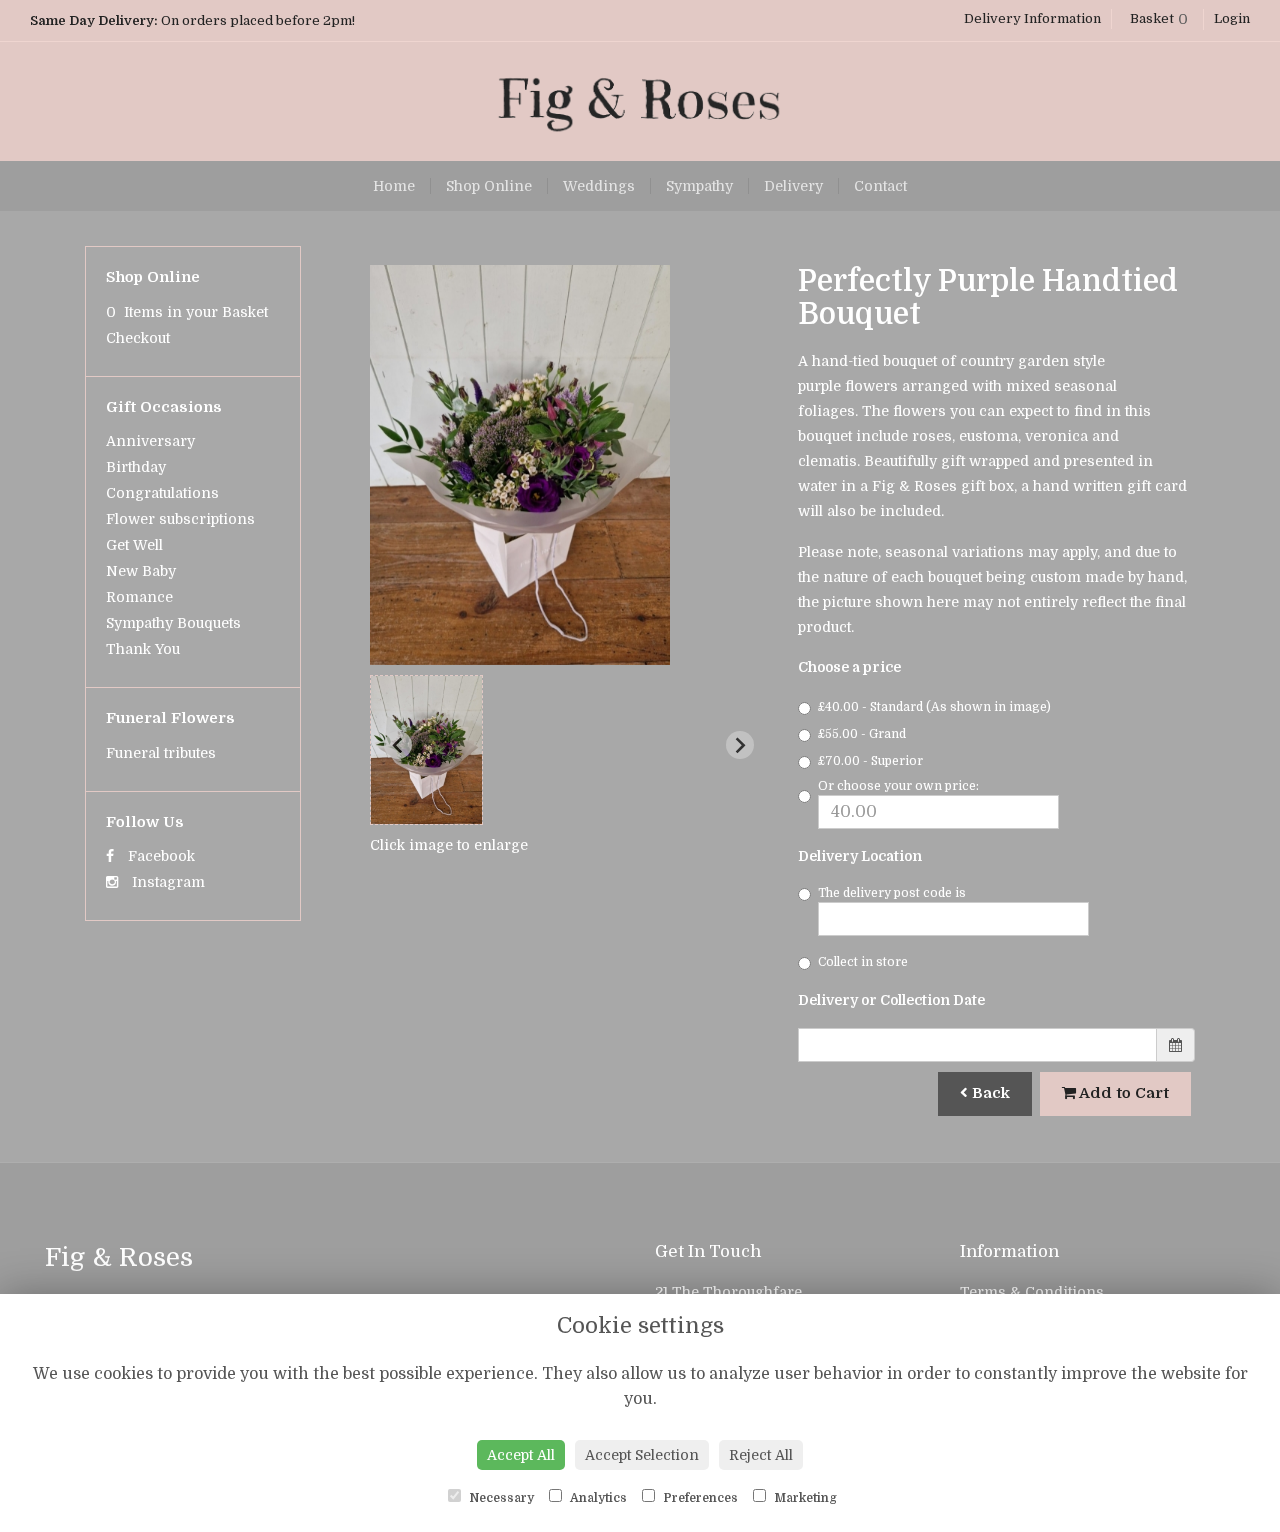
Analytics (597, 1498)
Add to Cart (1122, 1093)
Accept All (521, 1455)
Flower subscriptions (180, 519)
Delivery (793, 186)
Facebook (159, 856)
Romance (139, 597)
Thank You (143, 649)
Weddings (599, 186)
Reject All (761, 1455)
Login (1232, 18)
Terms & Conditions (1032, 1292)
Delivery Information (1032, 18)
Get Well (134, 545)
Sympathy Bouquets (173, 623)
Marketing (804, 1498)
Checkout (138, 338)
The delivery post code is (892, 893)
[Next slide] (740, 745)
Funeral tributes (161, 753)
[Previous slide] (398, 745)
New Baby (141, 571)
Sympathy (699, 186)
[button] (426, 750)
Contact (880, 186)
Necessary (500, 1498)
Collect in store (863, 962)
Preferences (699, 1498)
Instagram (166, 882)
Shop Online (489, 186)
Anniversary (150, 441)
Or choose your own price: (898, 786)
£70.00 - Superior (870, 761)
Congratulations (162, 493)
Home (394, 186)
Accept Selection (642, 1455)
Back (989, 1093)
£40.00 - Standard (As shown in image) (934, 707)
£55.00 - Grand (862, 734)
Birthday (136, 467)
